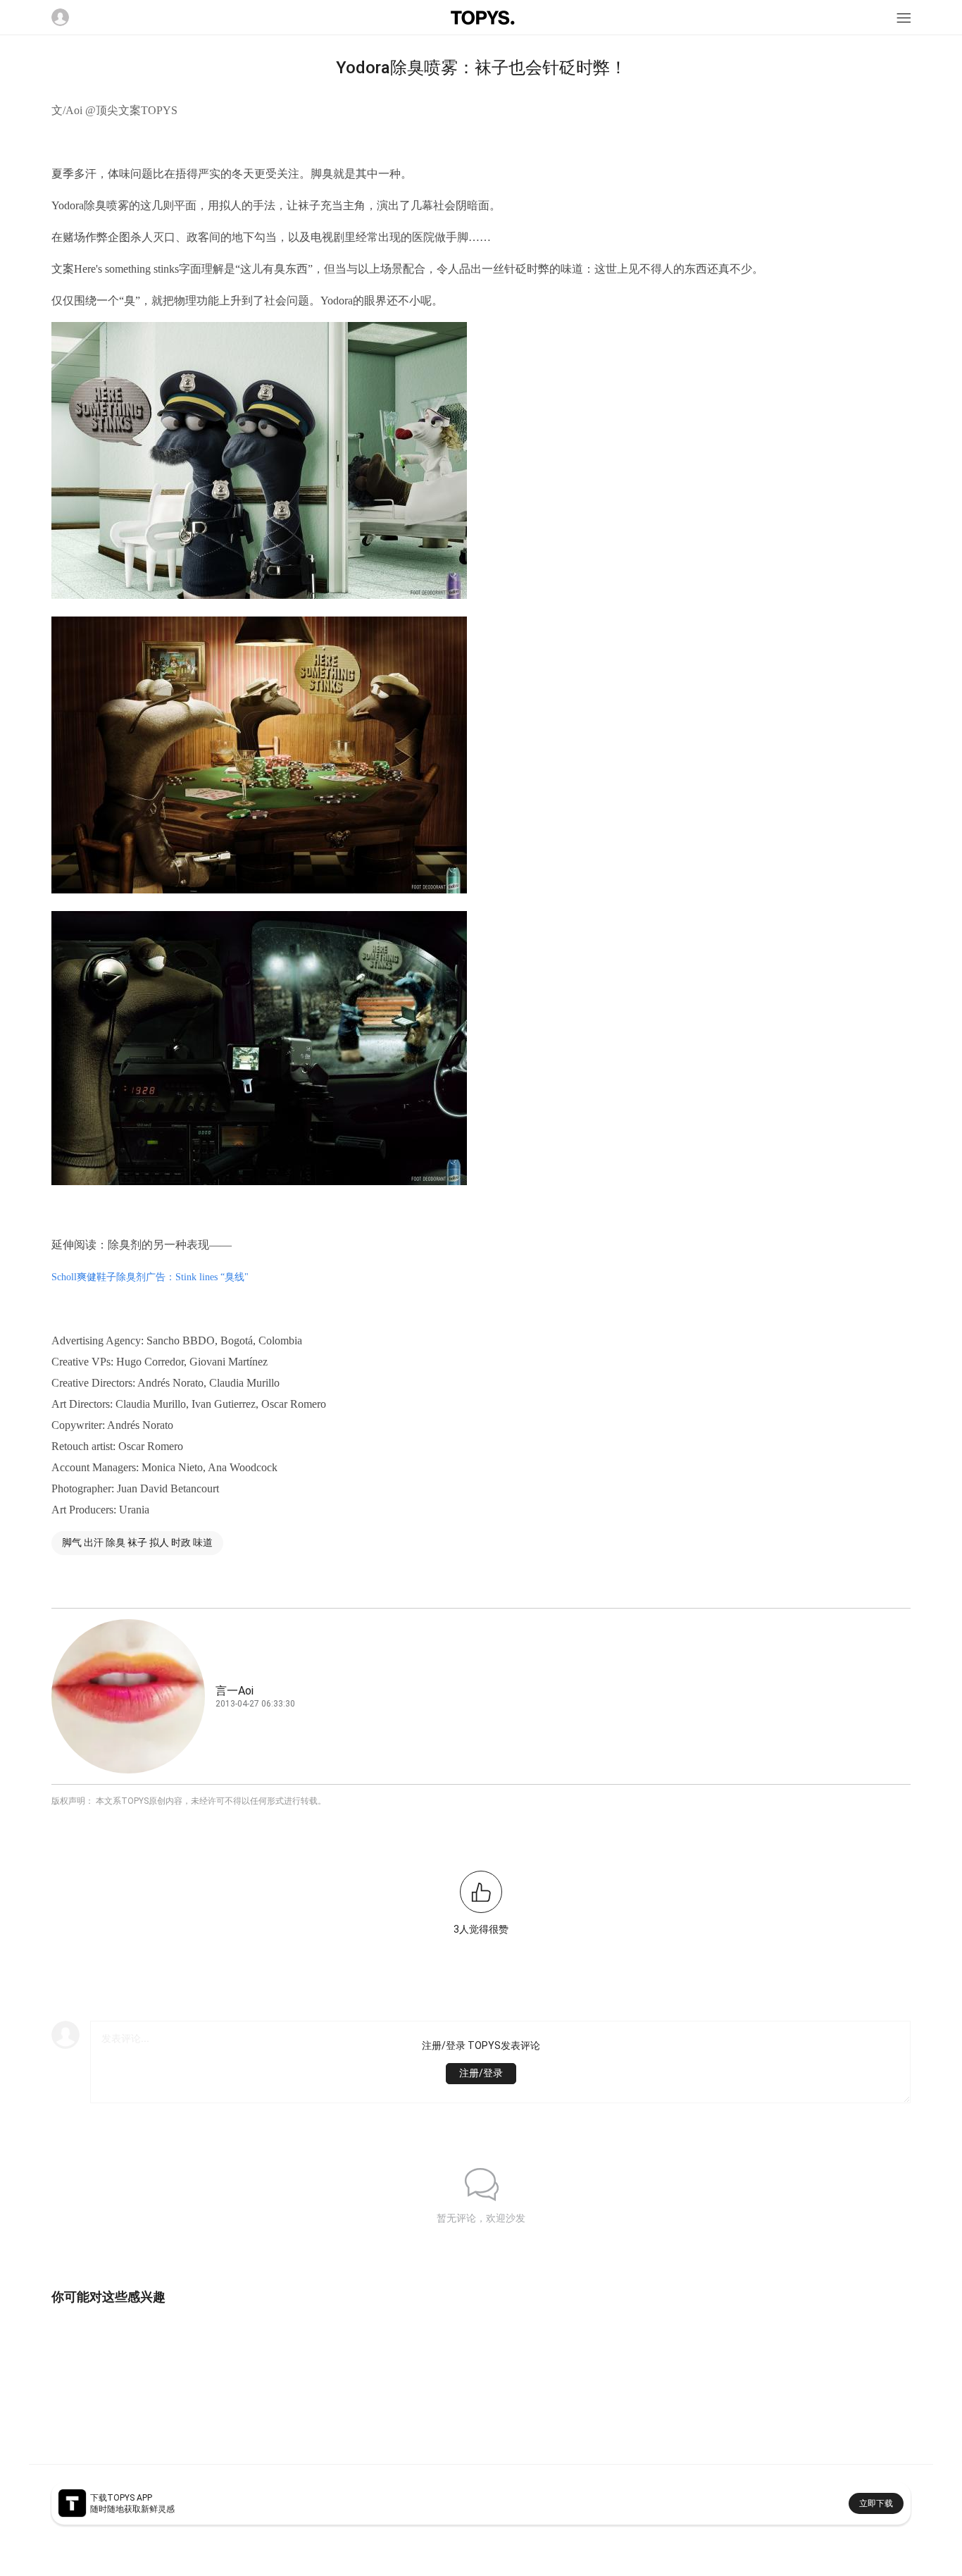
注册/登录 (481, 2073)
